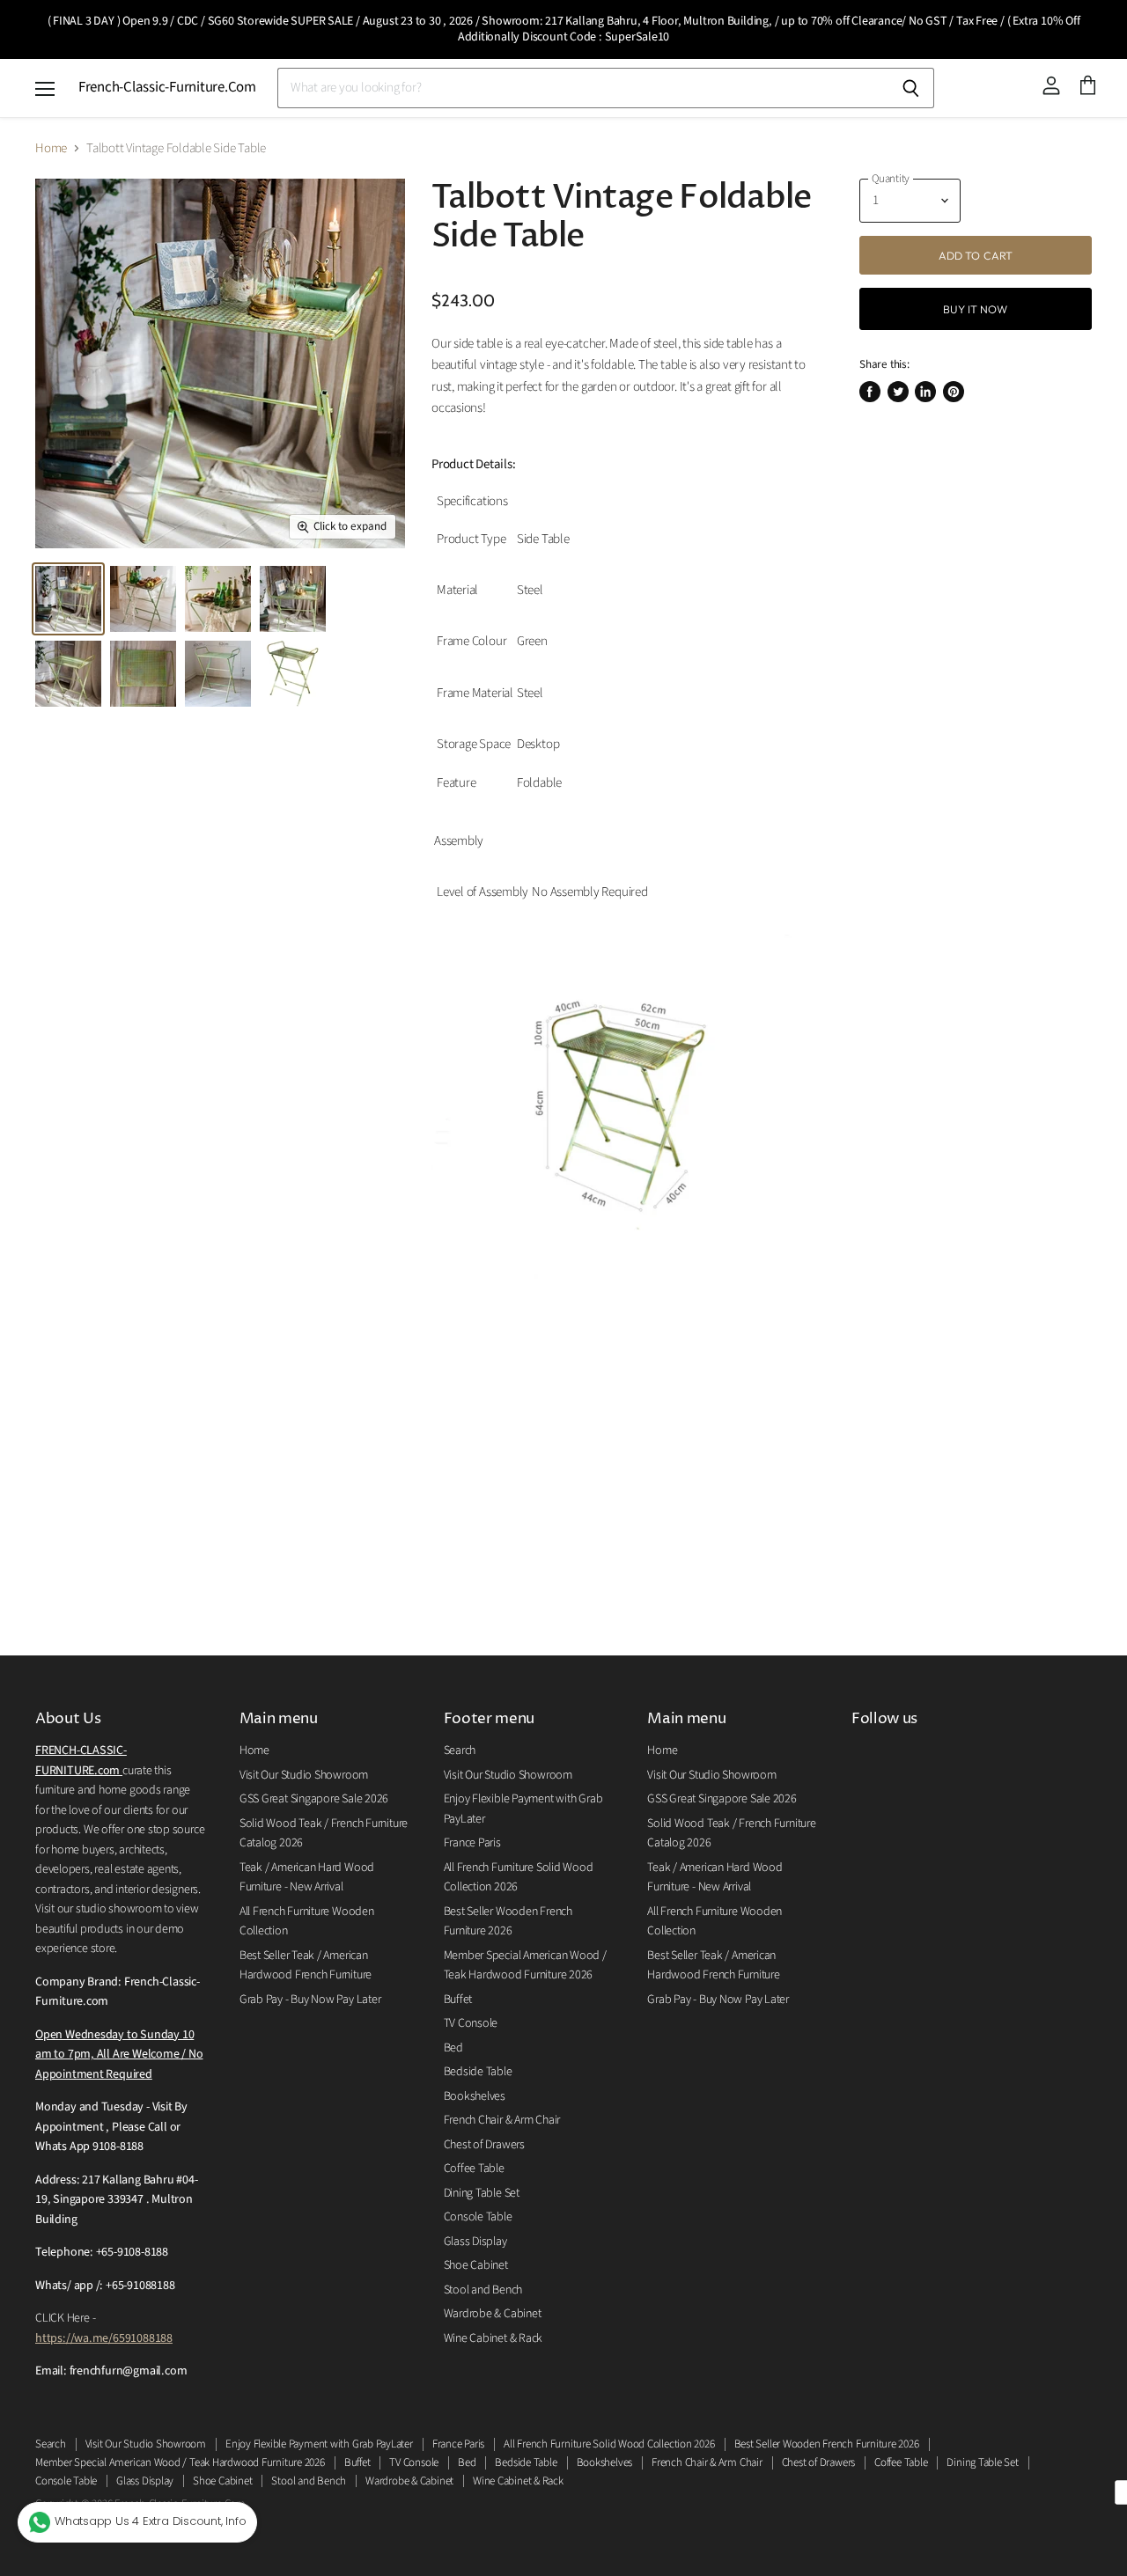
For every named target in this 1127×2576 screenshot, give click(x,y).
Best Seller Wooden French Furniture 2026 (827, 2444)
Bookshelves (475, 2096)
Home (51, 148)
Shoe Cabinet (476, 2265)
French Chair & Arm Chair (502, 2120)
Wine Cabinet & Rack (494, 2338)
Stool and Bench (483, 2290)
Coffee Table (474, 2169)
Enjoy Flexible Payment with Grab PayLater (319, 2444)
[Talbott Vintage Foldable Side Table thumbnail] (68, 599)
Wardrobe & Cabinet (493, 2314)
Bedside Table (478, 2072)
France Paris (472, 1843)
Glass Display (475, 2242)
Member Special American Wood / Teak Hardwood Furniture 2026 (180, 2462)
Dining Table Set (482, 2193)
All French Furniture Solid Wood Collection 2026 (609, 2444)
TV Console (471, 2023)
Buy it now (975, 309)
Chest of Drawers (484, 2145)
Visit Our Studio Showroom (304, 1775)
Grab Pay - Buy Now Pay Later (310, 2000)
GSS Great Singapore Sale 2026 (314, 1799)
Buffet (458, 2000)
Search (460, 1750)
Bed (453, 2048)
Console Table (478, 2217)
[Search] (911, 88)
